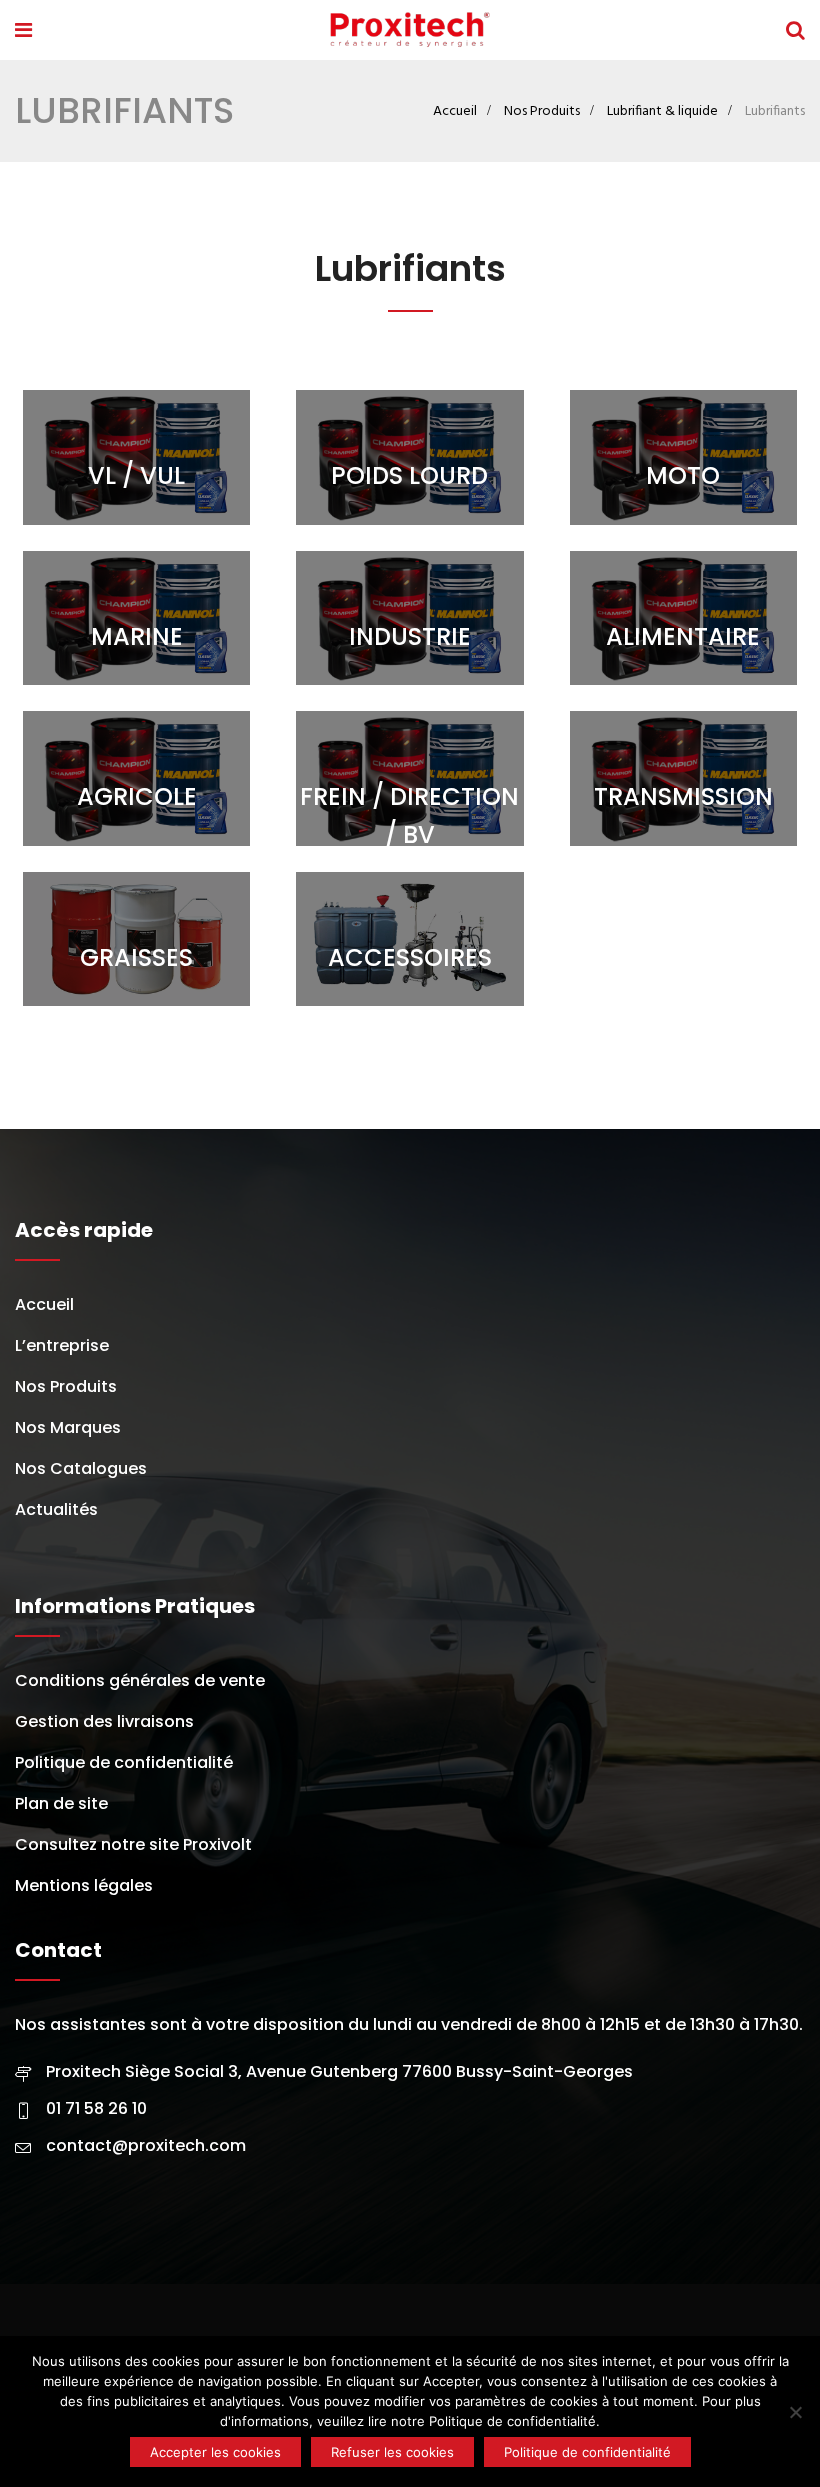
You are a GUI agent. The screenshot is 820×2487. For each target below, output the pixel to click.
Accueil (455, 111)
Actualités (56, 1509)
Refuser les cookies (392, 2452)
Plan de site (61, 1803)
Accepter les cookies (215, 2452)
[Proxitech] (408, 33)
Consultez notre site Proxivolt (133, 1844)
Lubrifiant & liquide (662, 111)
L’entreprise (62, 1345)
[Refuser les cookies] (795, 2412)
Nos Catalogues (81, 1468)
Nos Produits (542, 111)
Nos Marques (68, 1427)
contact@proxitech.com (146, 2145)
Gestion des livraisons (104, 1721)
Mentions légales (84, 1885)
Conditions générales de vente (140, 1680)
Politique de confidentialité (124, 1762)
